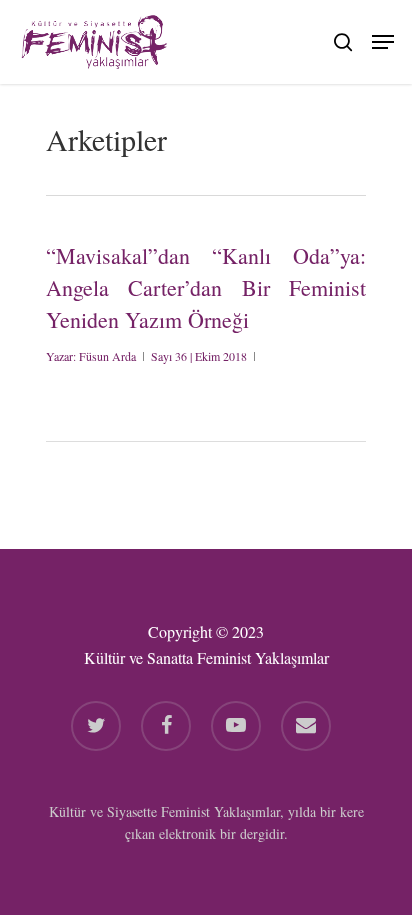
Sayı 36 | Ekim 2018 (199, 356)
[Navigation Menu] (383, 39)
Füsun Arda (107, 356)
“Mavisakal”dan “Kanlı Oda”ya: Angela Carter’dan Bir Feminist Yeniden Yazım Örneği (206, 287)
